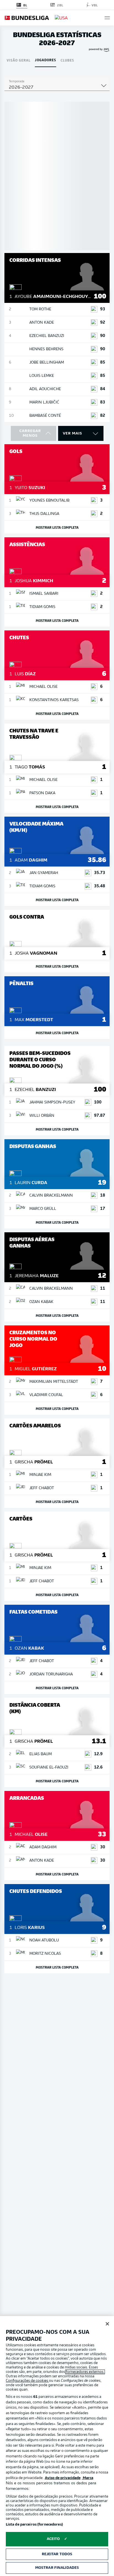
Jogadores (46, 60)
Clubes (67, 60)
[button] (107, 18)
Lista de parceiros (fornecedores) (34, 2525)
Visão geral (19, 60)
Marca (88, 2478)
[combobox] (57, 88)
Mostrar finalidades (57, 2568)
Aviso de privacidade (63, 2478)
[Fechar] (107, 2324)
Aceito (53, 2539)
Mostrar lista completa (57, 527)
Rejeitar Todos (57, 2554)
